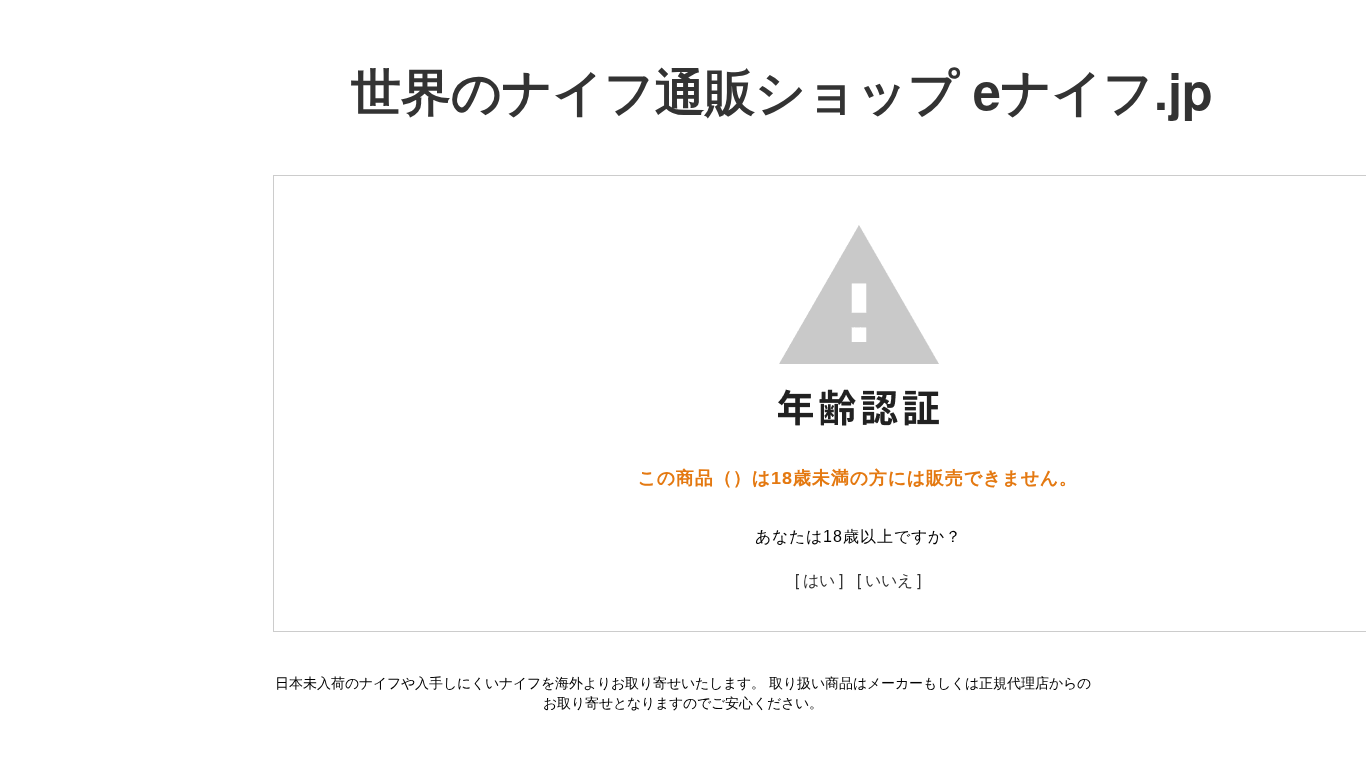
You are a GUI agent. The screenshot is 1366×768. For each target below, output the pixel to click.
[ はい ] (819, 579)
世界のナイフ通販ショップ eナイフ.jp (782, 89)
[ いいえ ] (889, 579)
